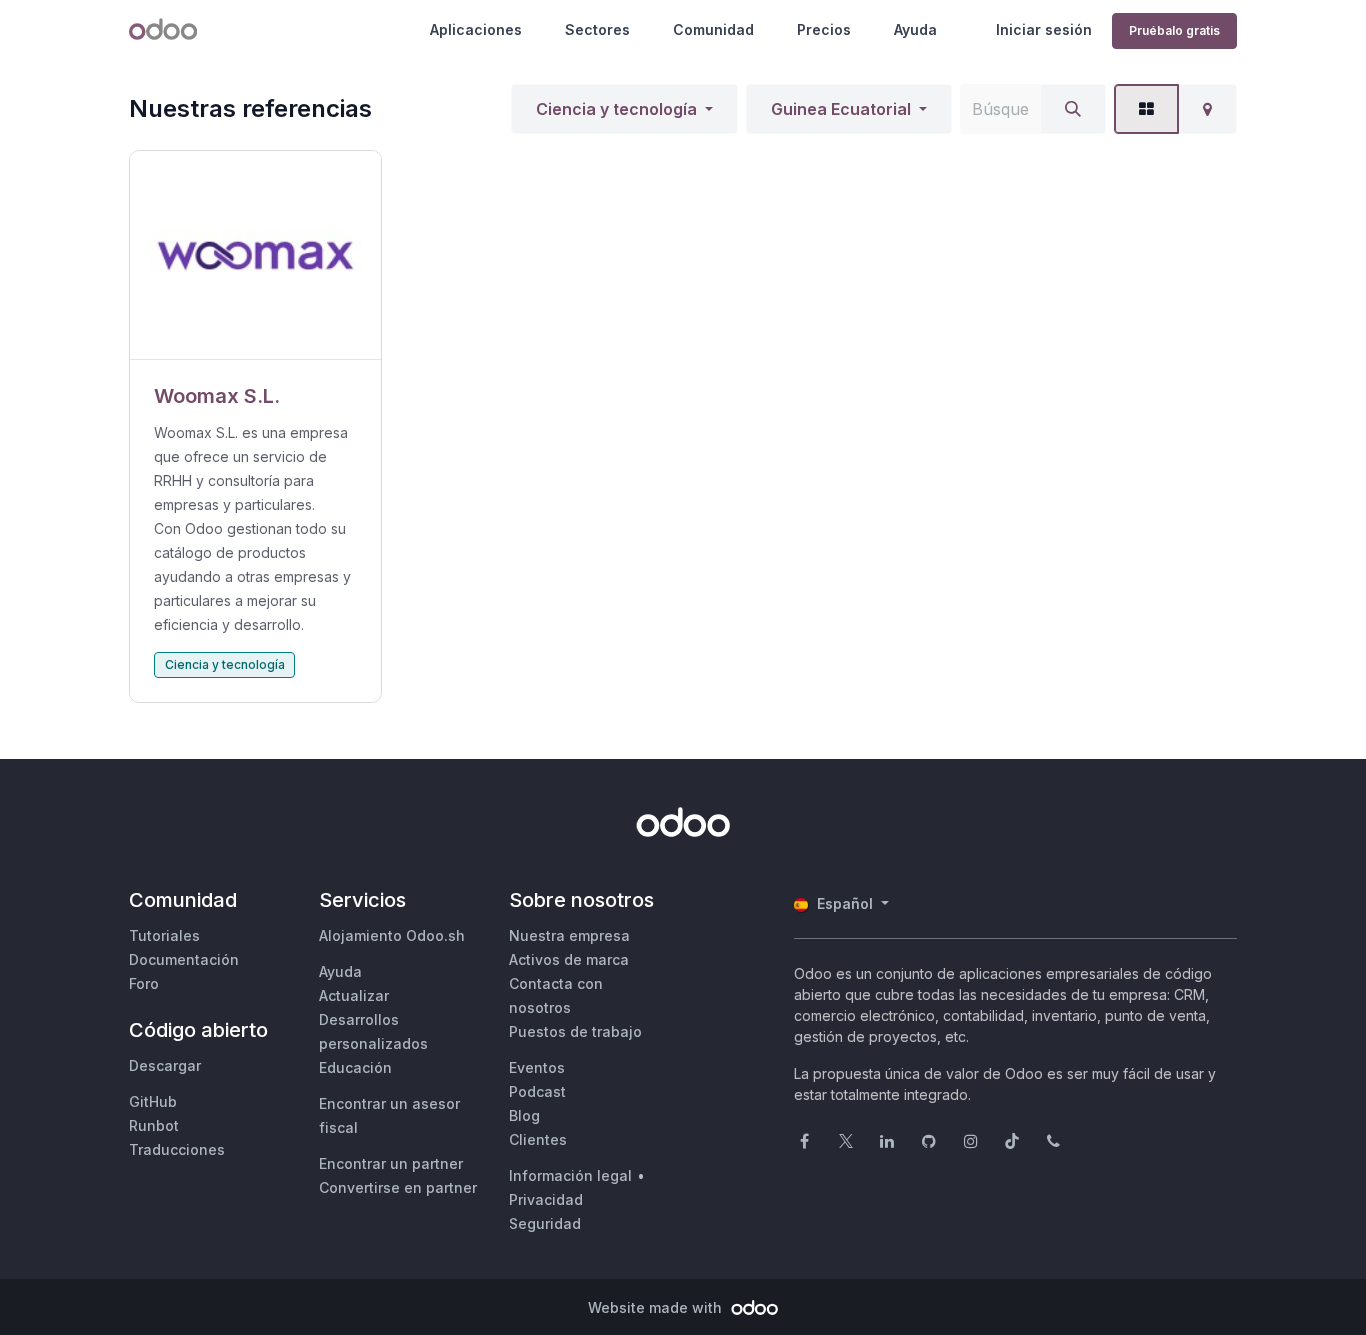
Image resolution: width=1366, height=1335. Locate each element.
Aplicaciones (476, 29)
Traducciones (177, 1149)
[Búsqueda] (1073, 109)
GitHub (153, 1101)
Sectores (597, 29)
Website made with (657, 1307)
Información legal (570, 1175)
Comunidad (713, 29)
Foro (144, 983)
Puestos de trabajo (575, 1031)
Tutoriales (164, 935)
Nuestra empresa (569, 935)
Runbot (154, 1125)
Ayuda (915, 29)
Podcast (537, 1091)
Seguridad (545, 1223)
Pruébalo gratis (1174, 30)
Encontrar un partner (391, 1163)
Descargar (165, 1065)
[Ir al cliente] (255, 255)
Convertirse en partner (398, 1187)
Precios (824, 29)
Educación (355, 1067)
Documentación (184, 959)
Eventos (537, 1067)
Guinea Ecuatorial (841, 109)
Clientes (538, 1139)
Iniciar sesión (1044, 29)
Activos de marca (569, 959)
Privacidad (546, 1199)
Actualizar (354, 995)
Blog (524, 1115)
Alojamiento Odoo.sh (392, 935)
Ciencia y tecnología (616, 109)
